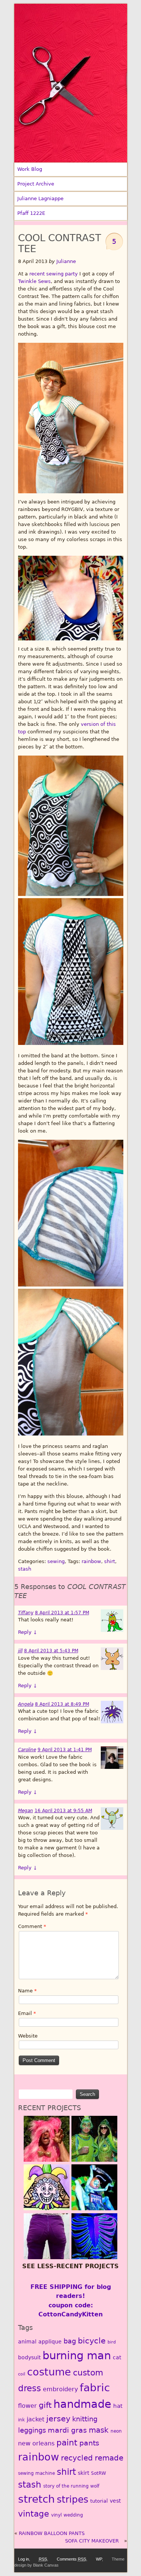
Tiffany (26, 1613)
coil (22, 2374)
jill (20, 1651)
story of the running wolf (71, 2486)
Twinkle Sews (34, 281)
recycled (77, 2458)
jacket (36, 2419)
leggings (32, 2430)
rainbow (91, 1561)
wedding (73, 2515)
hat (118, 2406)
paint (67, 2442)
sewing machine (36, 2473)
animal (27, 2342)
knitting (85, 2419)
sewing (56, 1561)
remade (109, 2458)
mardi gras (67, 2430)
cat (117, 2357)
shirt (110, 1561)
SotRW (99, 2473)
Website (28, 2036)
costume (49, 2372)
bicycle (92, 2341)
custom (88, 2373)
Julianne (66, 261)
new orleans (36, 2443)
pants (89, 2443)
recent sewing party (54, 274)
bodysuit (29, 2357)
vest (115, 2501)
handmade (82, 2404)
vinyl (56, 2515)
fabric (95, 2388)
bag (70, 2341)
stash (25, 1569)
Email (27, 2013)
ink (21, 2420)
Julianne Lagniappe (40, 198)
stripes (73, 2499)
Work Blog (30, 169)
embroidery (60, 2389)
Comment (32, 1926)
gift (45, 2405)
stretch (36, 2499)
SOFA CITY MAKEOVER (92, 2541)
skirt (83, 2473)
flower (27, 2406)
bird (112, 2342)
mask (99, 2430)
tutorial (99, 2501)
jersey (58, 2419)
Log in (23, 2559)
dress (30, 2388)
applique (50, 2342)
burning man (77, 2356)
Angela (26, 1704)
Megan (26, 1811)
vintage (34, 2514)
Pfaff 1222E (31, 213)
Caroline (27, 1750)
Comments (71, 2559)
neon (116, 2431)
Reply (28, 1632)
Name (27, 1991)
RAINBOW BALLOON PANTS (52, 2533)
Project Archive (36, 184)
